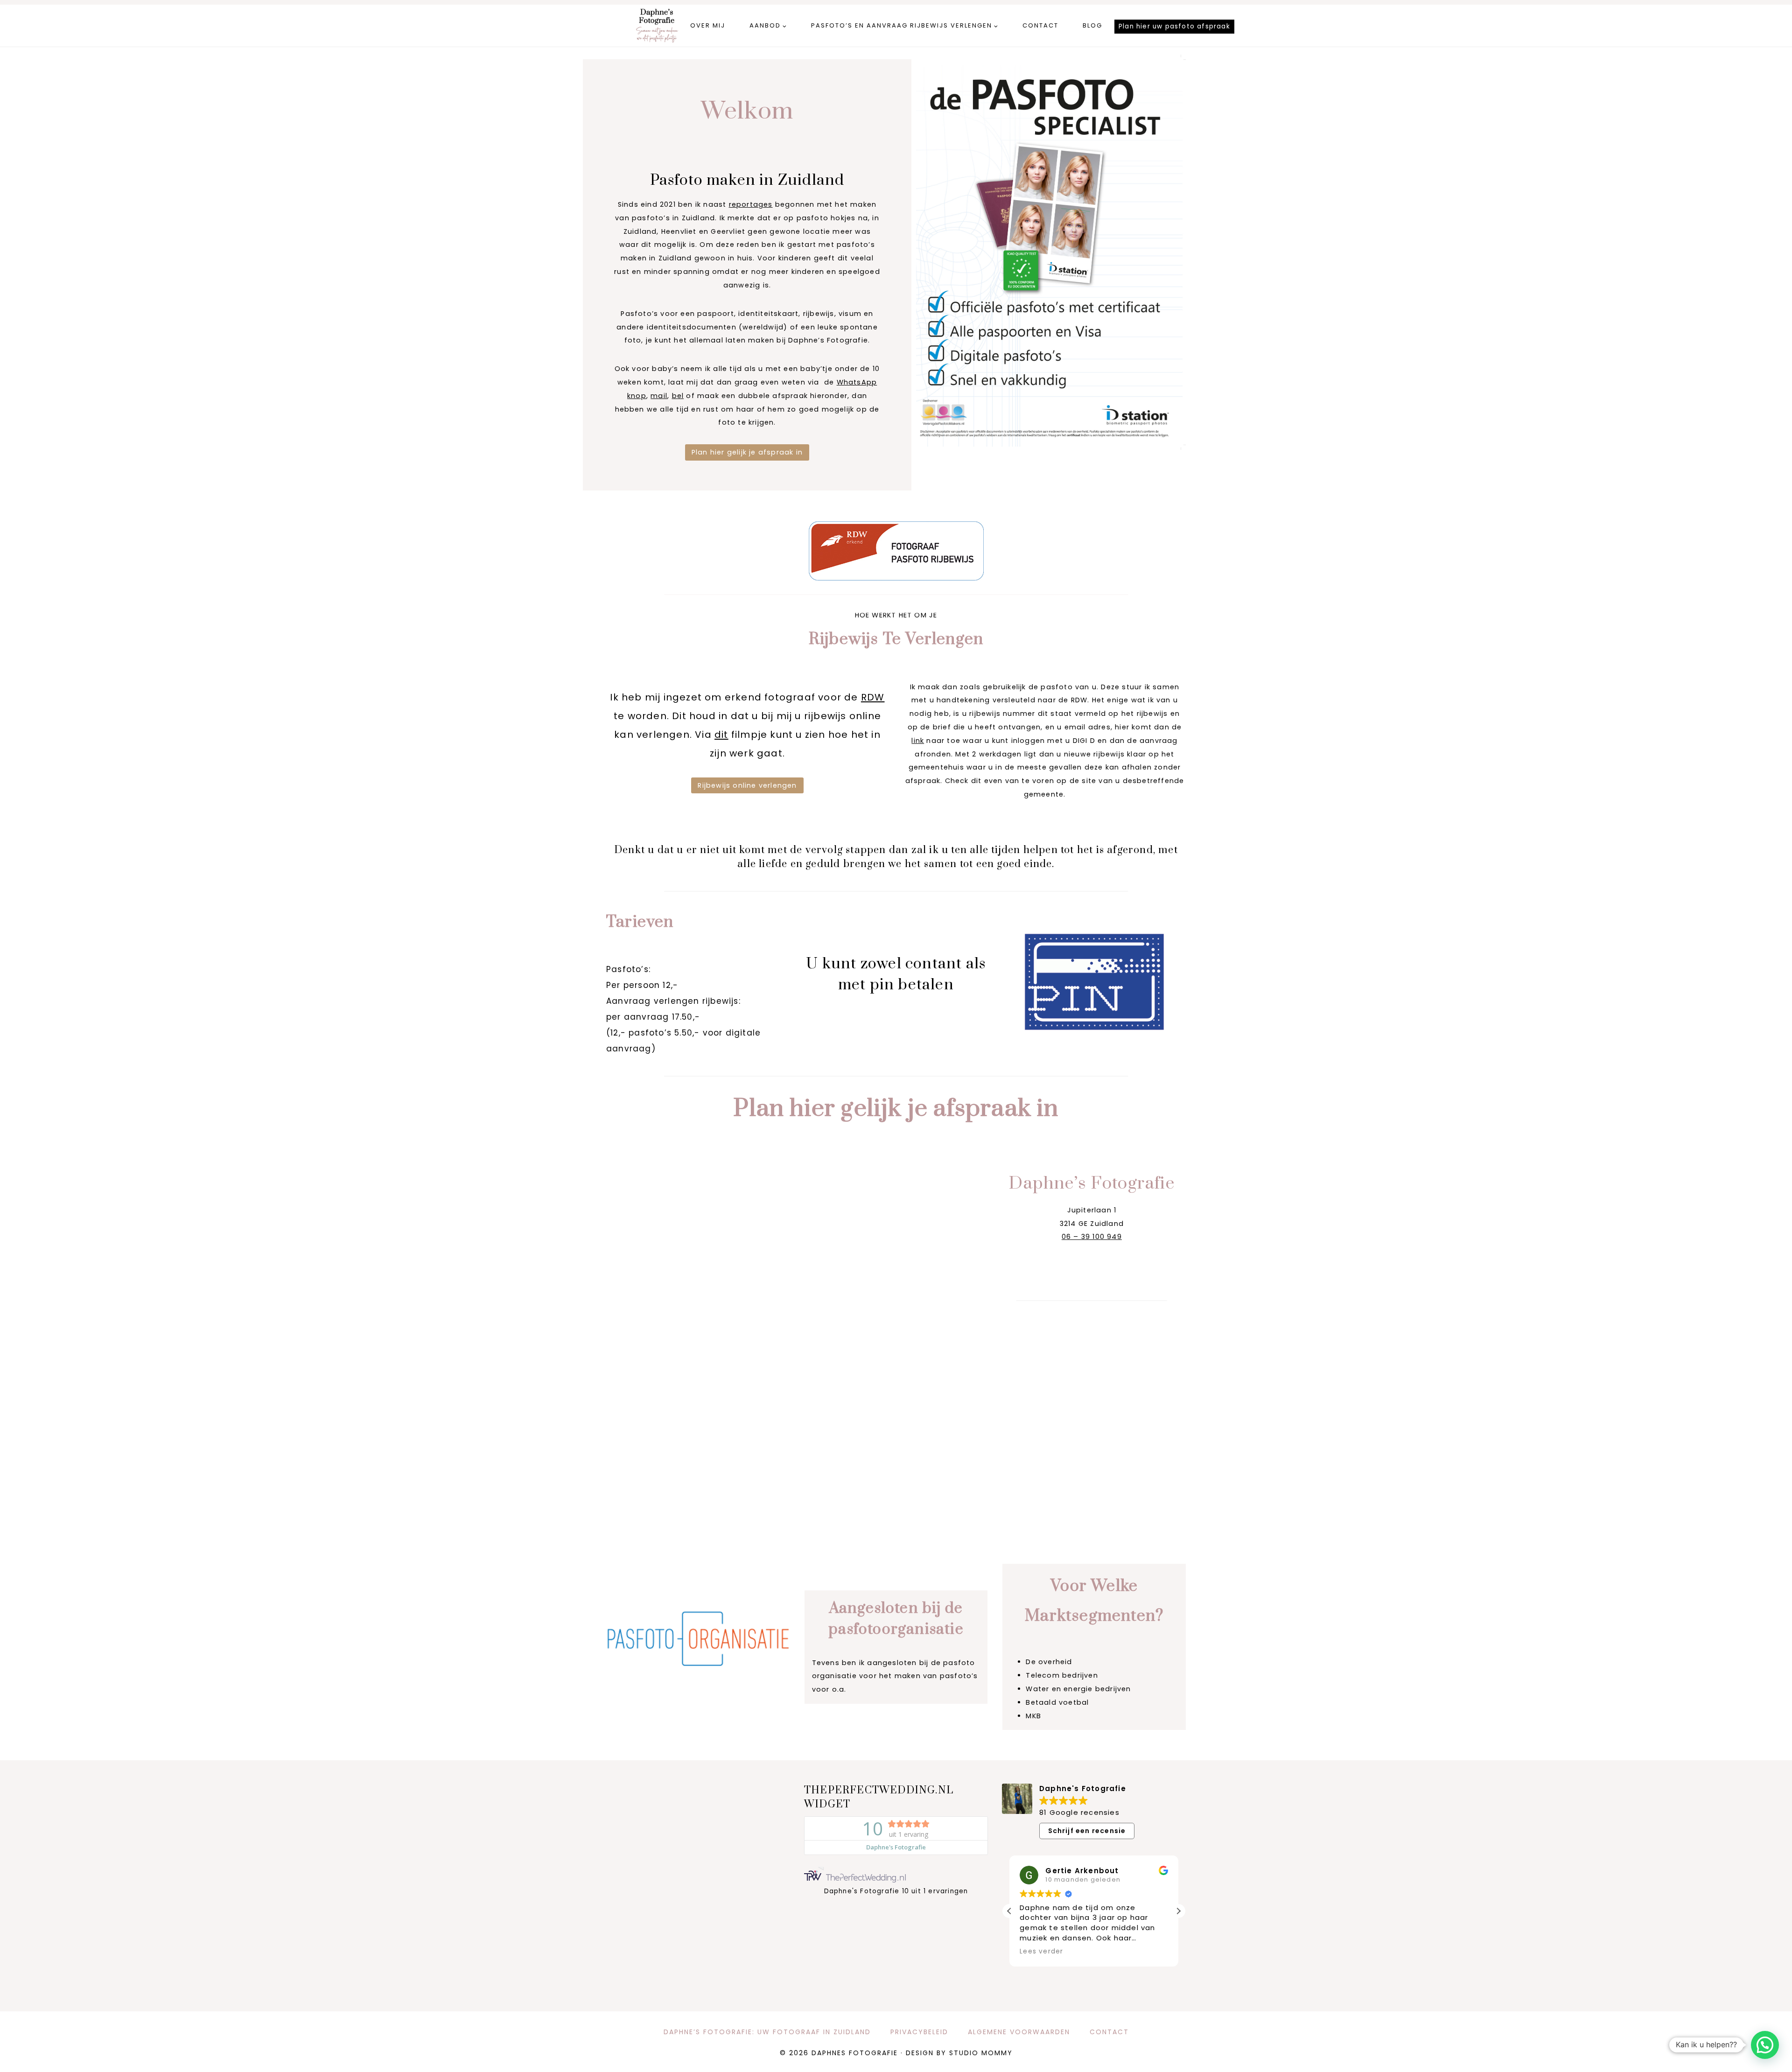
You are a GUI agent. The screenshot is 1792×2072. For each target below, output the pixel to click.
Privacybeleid (919, 2032)
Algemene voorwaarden (1019, 2032)
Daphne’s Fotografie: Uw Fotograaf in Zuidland (767, 2032)
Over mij (708, 25)
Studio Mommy (981, 2053)
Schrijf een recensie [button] (1087, 1831)
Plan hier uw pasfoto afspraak (1174, 26)
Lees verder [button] (1041, 1952)
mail (659, 396)
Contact (1040, 25)
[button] (1178, 1911)
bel (678, 396)
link (918, 741)
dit (721, 735)
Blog (1092, 25)
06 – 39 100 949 (1092, 1237)
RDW (873, 697)
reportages (751, 204)
